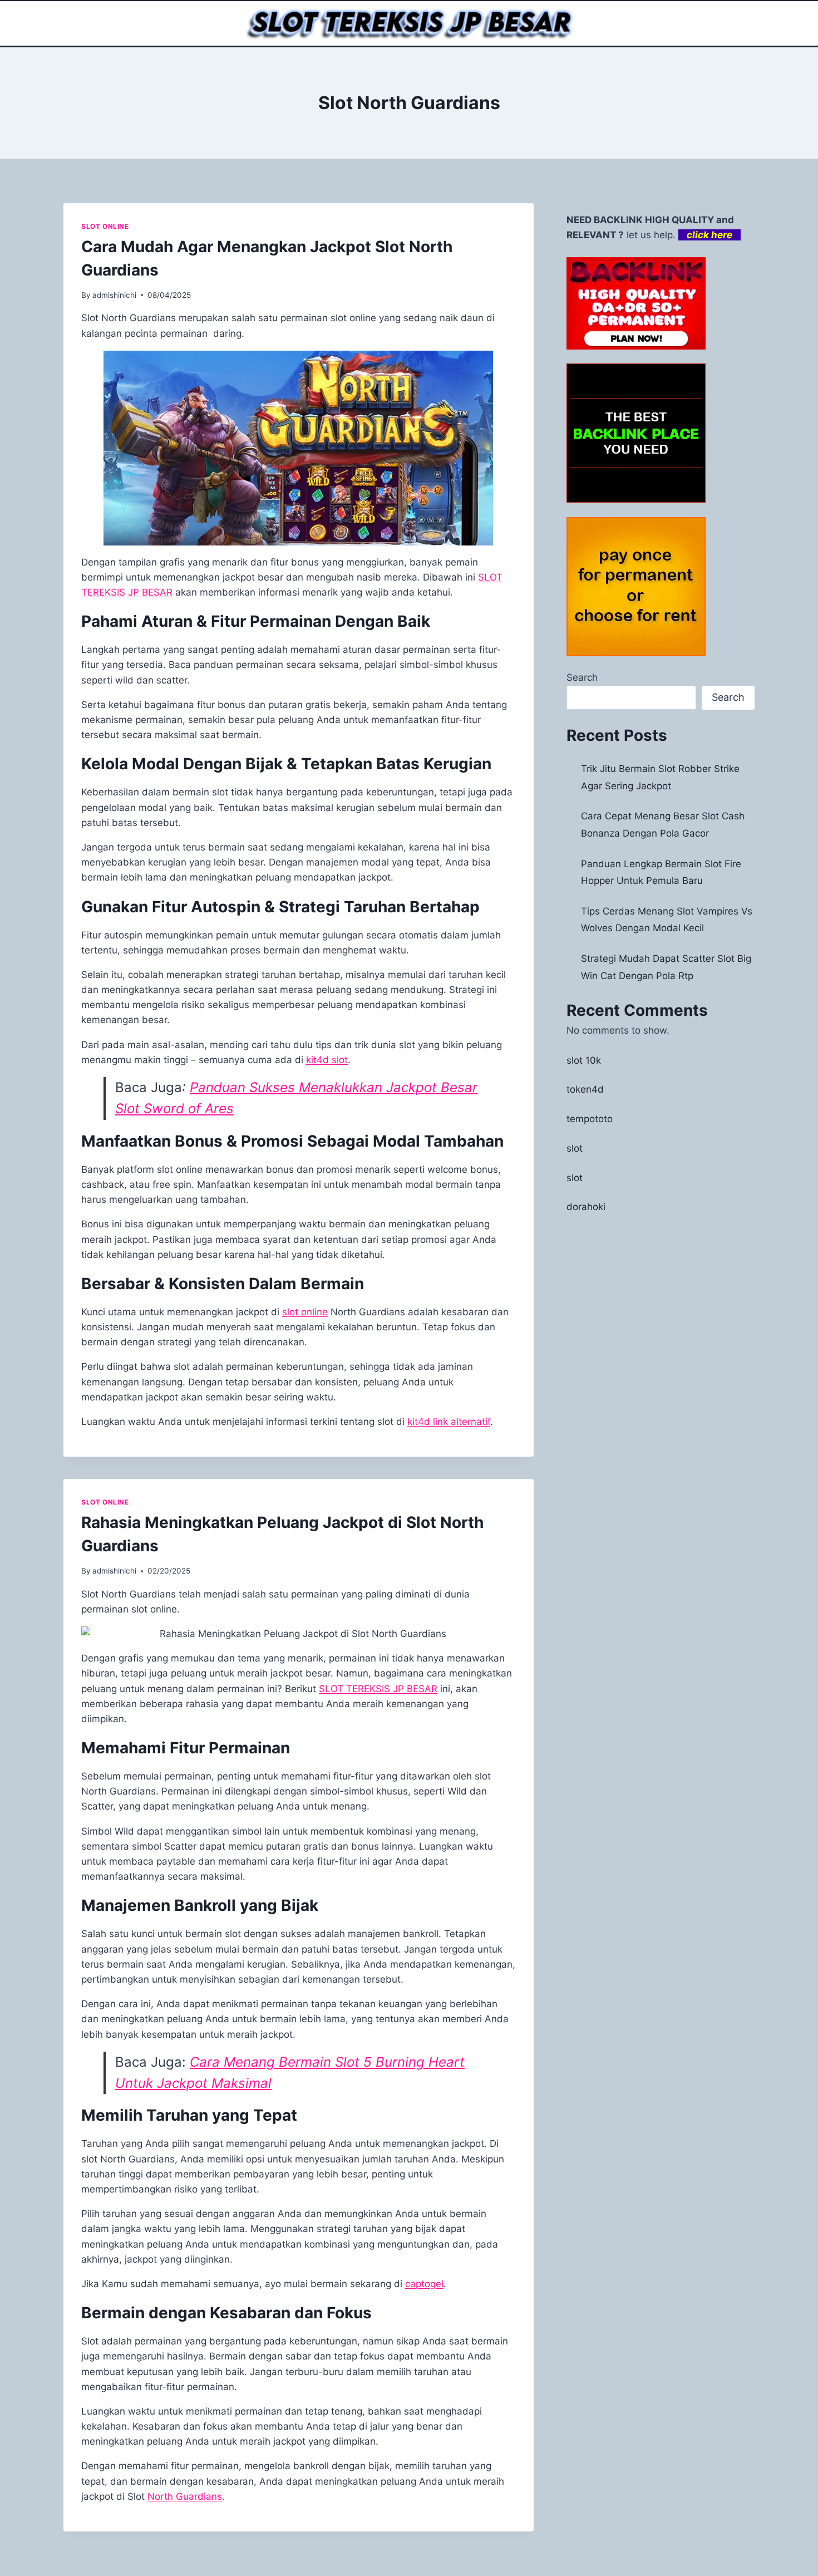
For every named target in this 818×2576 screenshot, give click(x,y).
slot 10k (584, 1060)
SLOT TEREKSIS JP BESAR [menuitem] (378, 1689)
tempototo (590, 1119)
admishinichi (114, 295)
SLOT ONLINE (105, 226)
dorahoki (586, 1207)
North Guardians (185, 2496)
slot (575, 1148)
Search (582, 677)
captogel (424, 2284)
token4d (585, 1089)
